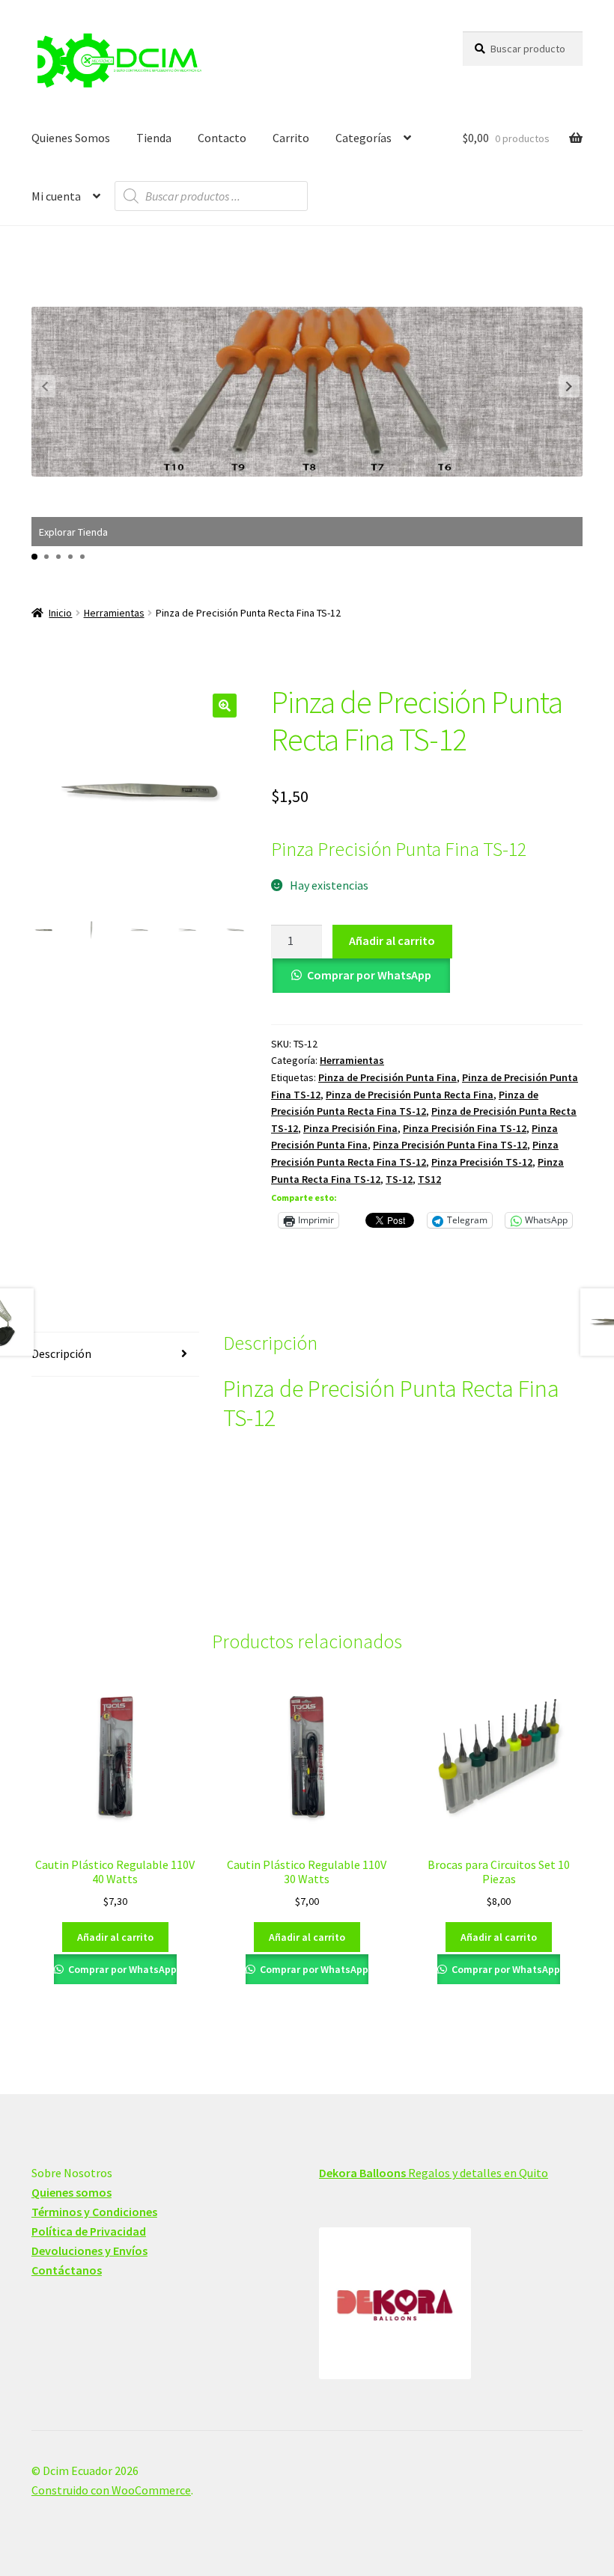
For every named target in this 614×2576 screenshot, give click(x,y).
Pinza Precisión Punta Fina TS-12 (450, 1145)
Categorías (364, 138)
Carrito (291, 138)
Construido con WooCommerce (111, 2490)
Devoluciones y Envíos (89, 2251)
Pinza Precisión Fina (350, 1128)
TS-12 (399, 1179)
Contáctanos (67, 2270)
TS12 (429, 1179)
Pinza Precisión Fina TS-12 (465, 1128)
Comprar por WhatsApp (369, 975)
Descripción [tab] (61, 1353)
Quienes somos (72, 2192)
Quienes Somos (71, 138)
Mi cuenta (56, 196)
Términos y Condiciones (94, 2212)
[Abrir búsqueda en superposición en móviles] (211, 196)
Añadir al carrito (392, 940)
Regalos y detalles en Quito (434, 2173)
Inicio (60, 613)
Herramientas (114, 613)
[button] (569, 386)
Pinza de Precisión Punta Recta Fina (410, 1095)
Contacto (222, 138)
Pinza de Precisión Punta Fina (387, 1077)
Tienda (154, 138)
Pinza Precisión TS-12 (482, 1162)
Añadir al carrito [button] (115, 1937)
